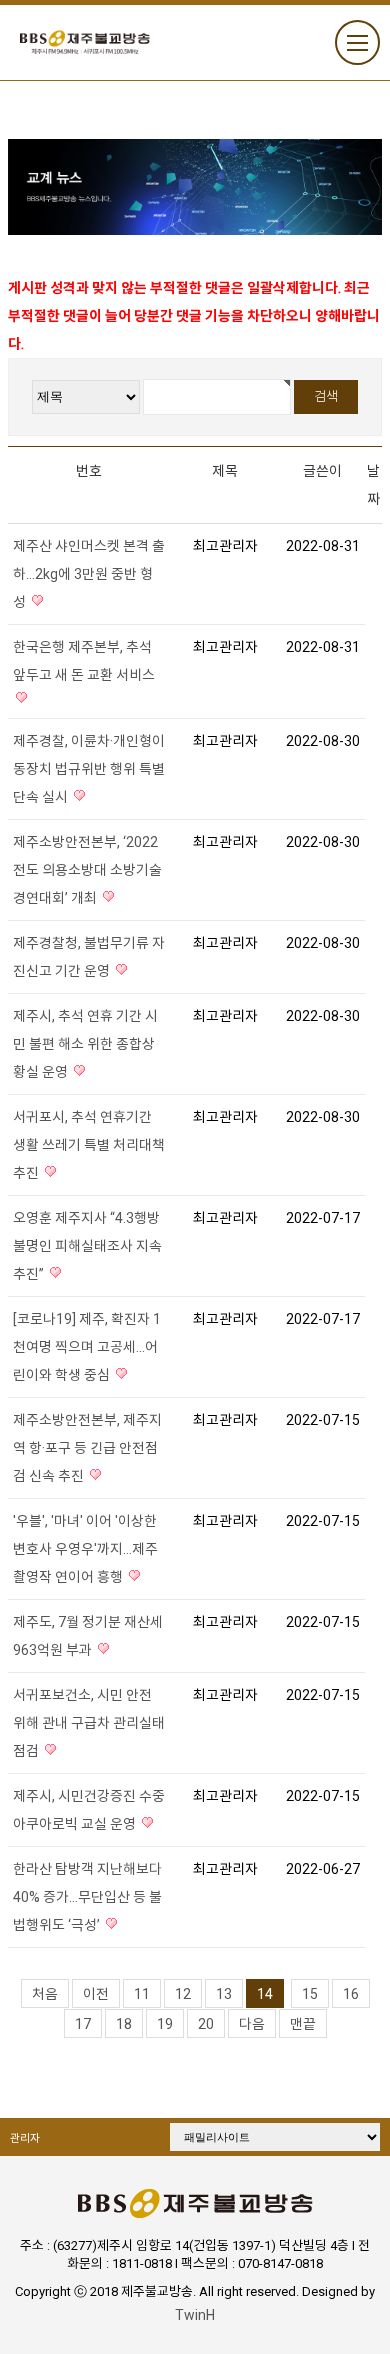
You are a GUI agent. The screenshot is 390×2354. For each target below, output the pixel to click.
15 (310, 1994)
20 (206, 2024)
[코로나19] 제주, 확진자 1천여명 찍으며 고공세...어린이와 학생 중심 (87, 1347)
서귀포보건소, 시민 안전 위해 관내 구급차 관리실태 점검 (89, 1723)
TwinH (195, 2315)
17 (83, 2024)
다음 (252, 2024)
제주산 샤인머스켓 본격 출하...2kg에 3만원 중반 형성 (89, 574)
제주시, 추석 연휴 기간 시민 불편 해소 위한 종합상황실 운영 (85, 1044)
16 (351, 1994)
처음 (45, 1994)
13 (224, 1994)
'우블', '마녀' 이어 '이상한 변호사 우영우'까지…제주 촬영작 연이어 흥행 (85, 1549)
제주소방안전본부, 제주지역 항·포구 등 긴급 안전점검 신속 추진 (87, 1448)
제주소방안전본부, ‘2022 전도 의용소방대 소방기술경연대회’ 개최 (87, 870)
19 (165, 2024)
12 (183, 1994)
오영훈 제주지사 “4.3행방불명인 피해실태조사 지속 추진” (87, 1246)
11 (142, 1994)
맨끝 (303, 2024)
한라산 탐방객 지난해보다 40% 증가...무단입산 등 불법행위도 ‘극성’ (87, 1897)
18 (124, 2024)
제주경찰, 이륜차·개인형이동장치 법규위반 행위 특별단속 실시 (89, 769)
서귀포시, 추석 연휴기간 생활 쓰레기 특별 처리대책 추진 (89, 1145)
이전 (96, 1994)
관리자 (25, 2138)
